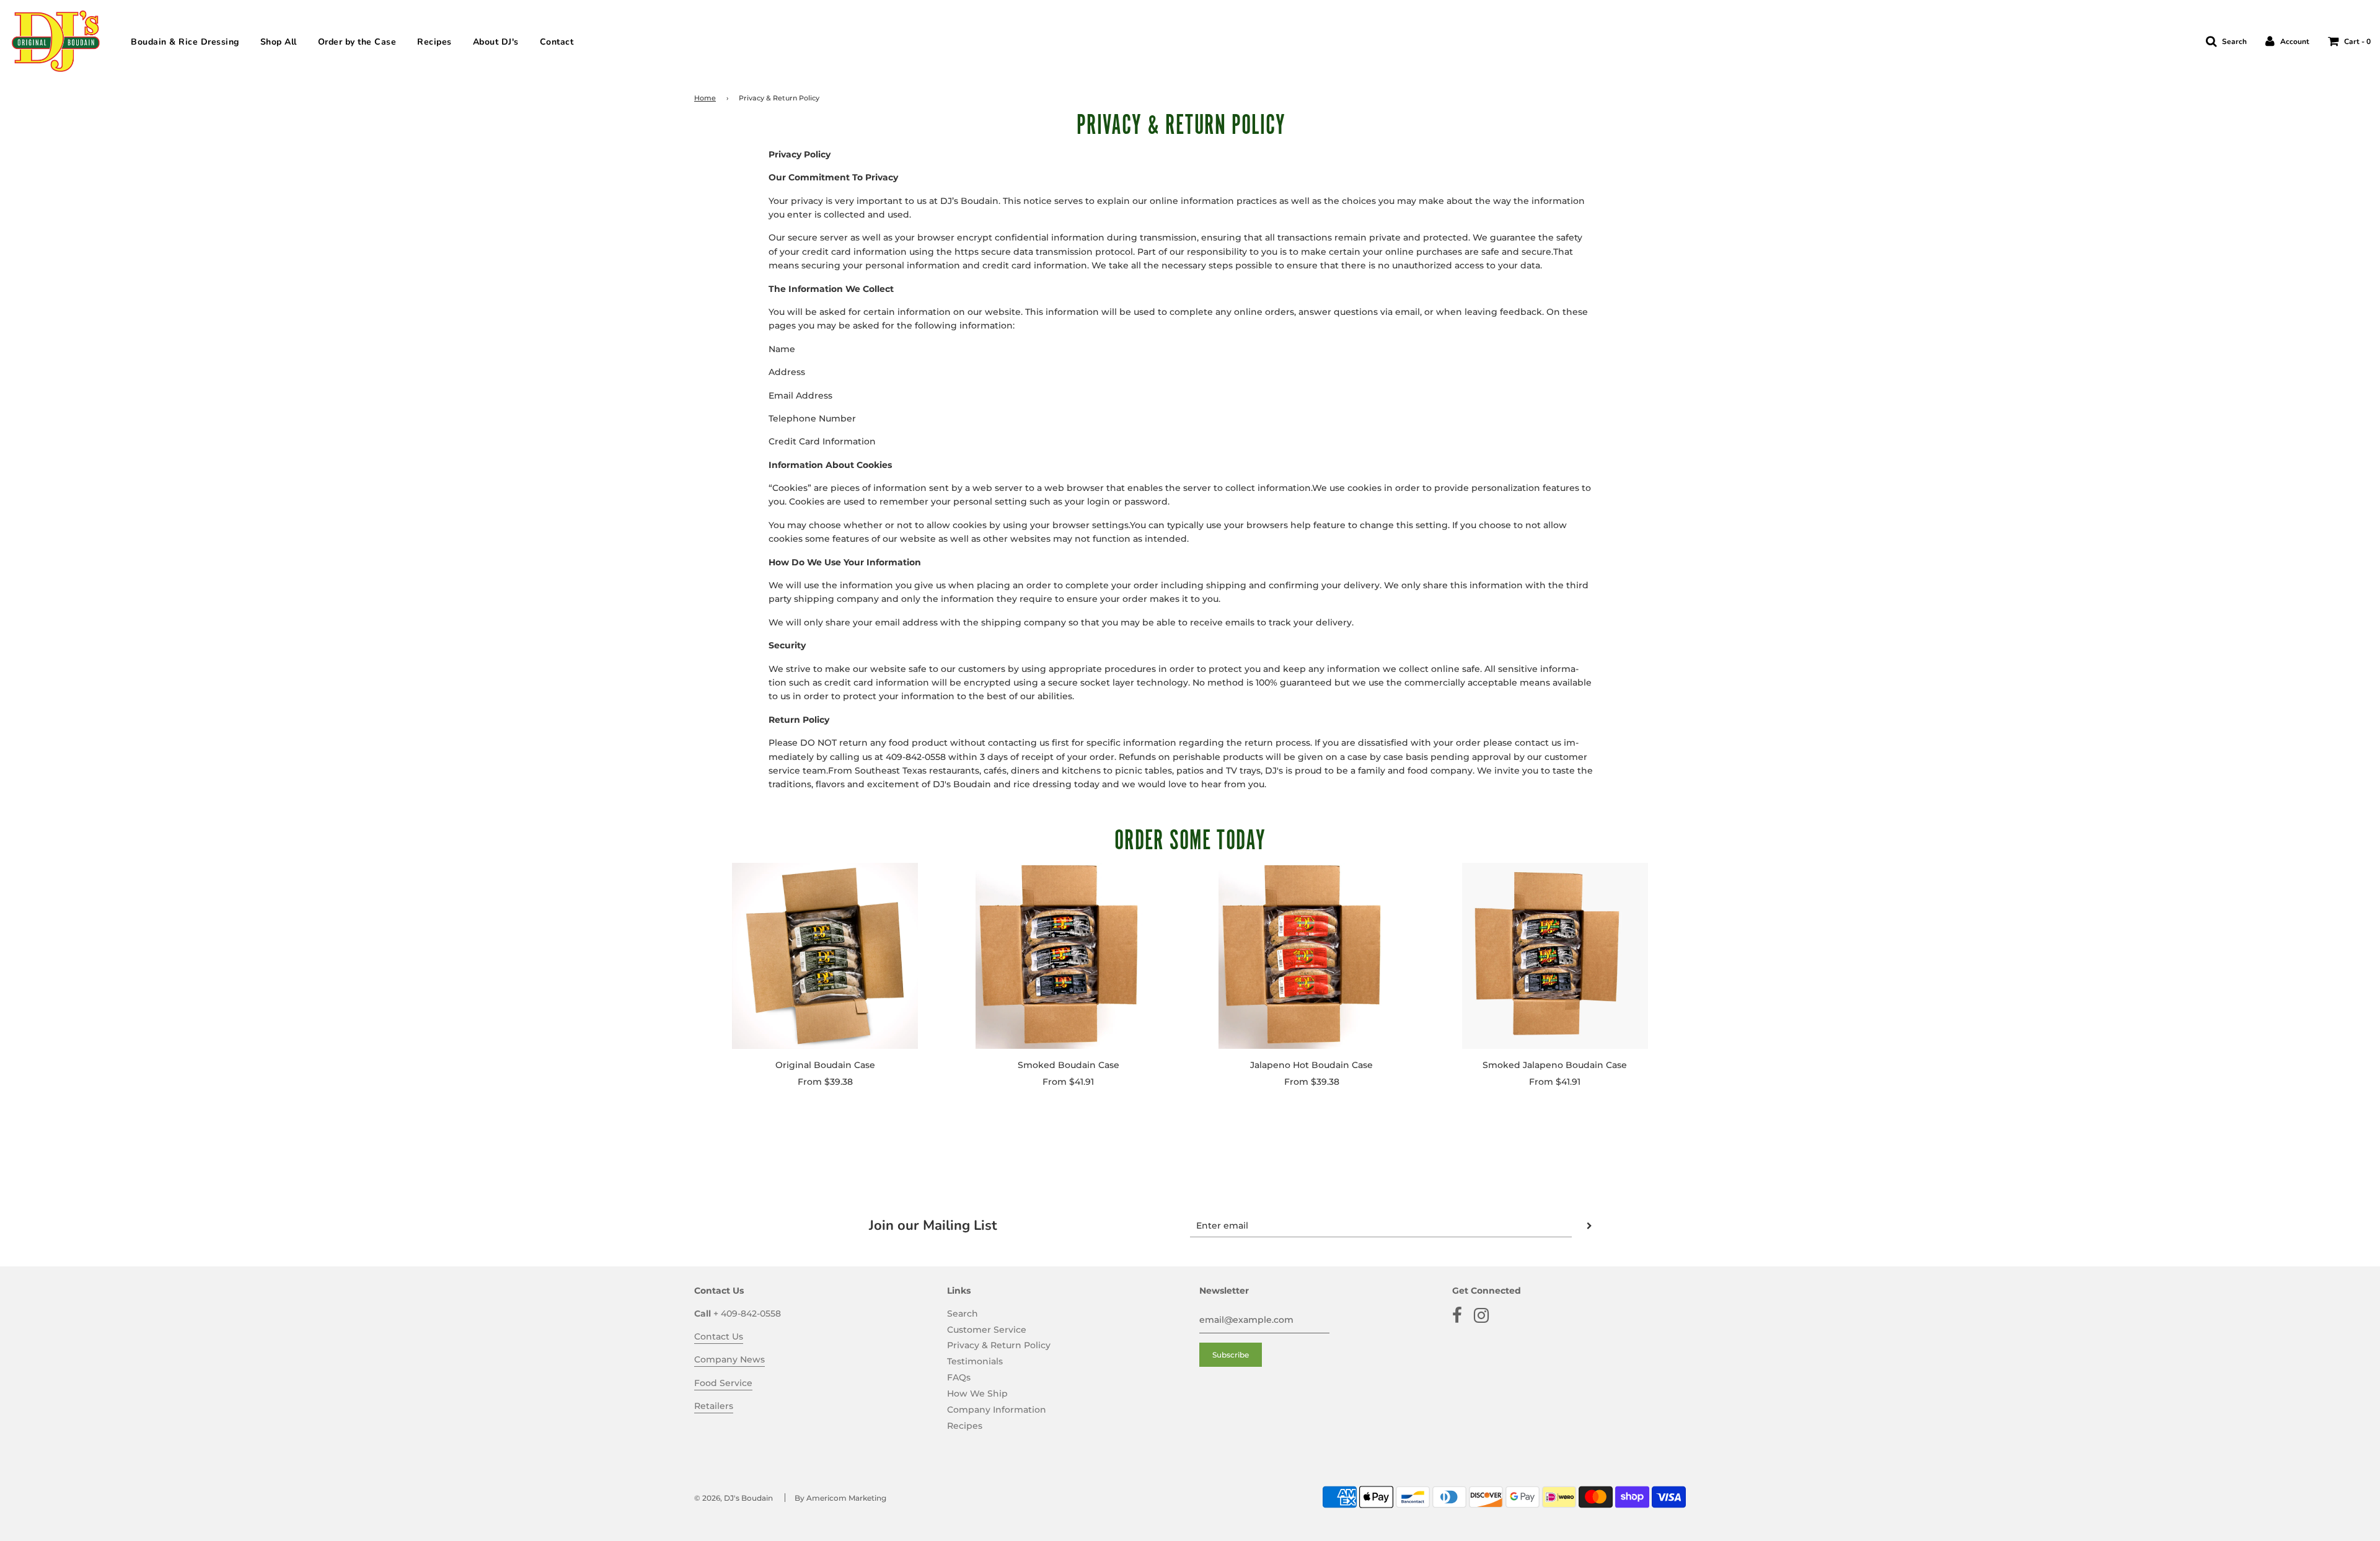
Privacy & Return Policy (999, 1345)
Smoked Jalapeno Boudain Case (1555, 1065)
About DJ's (496, 42)
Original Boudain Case (825, 1065)
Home (705, 98)
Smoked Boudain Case (1069, 1065)
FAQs (959, 1377)
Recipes (434, 42)
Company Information (997, 1410)
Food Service (723, 1383)
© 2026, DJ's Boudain (734, 1498)
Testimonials (975, 1361)
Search (963, 1314)
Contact (557, 42)
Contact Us (719, 1336)
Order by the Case (357, 42)
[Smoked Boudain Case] (1069, 956)
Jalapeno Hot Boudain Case (1311, 1065)
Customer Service (987, 1330)
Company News (729, 1359)
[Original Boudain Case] (825, 956)
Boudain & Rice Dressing (185, 42)
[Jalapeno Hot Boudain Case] (1312, 956)
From (825, 1082)
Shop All (279, 42)
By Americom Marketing (840, 1498)
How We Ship (977, 1393)
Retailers (714, 1406)
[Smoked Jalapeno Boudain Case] (1555, 956)
